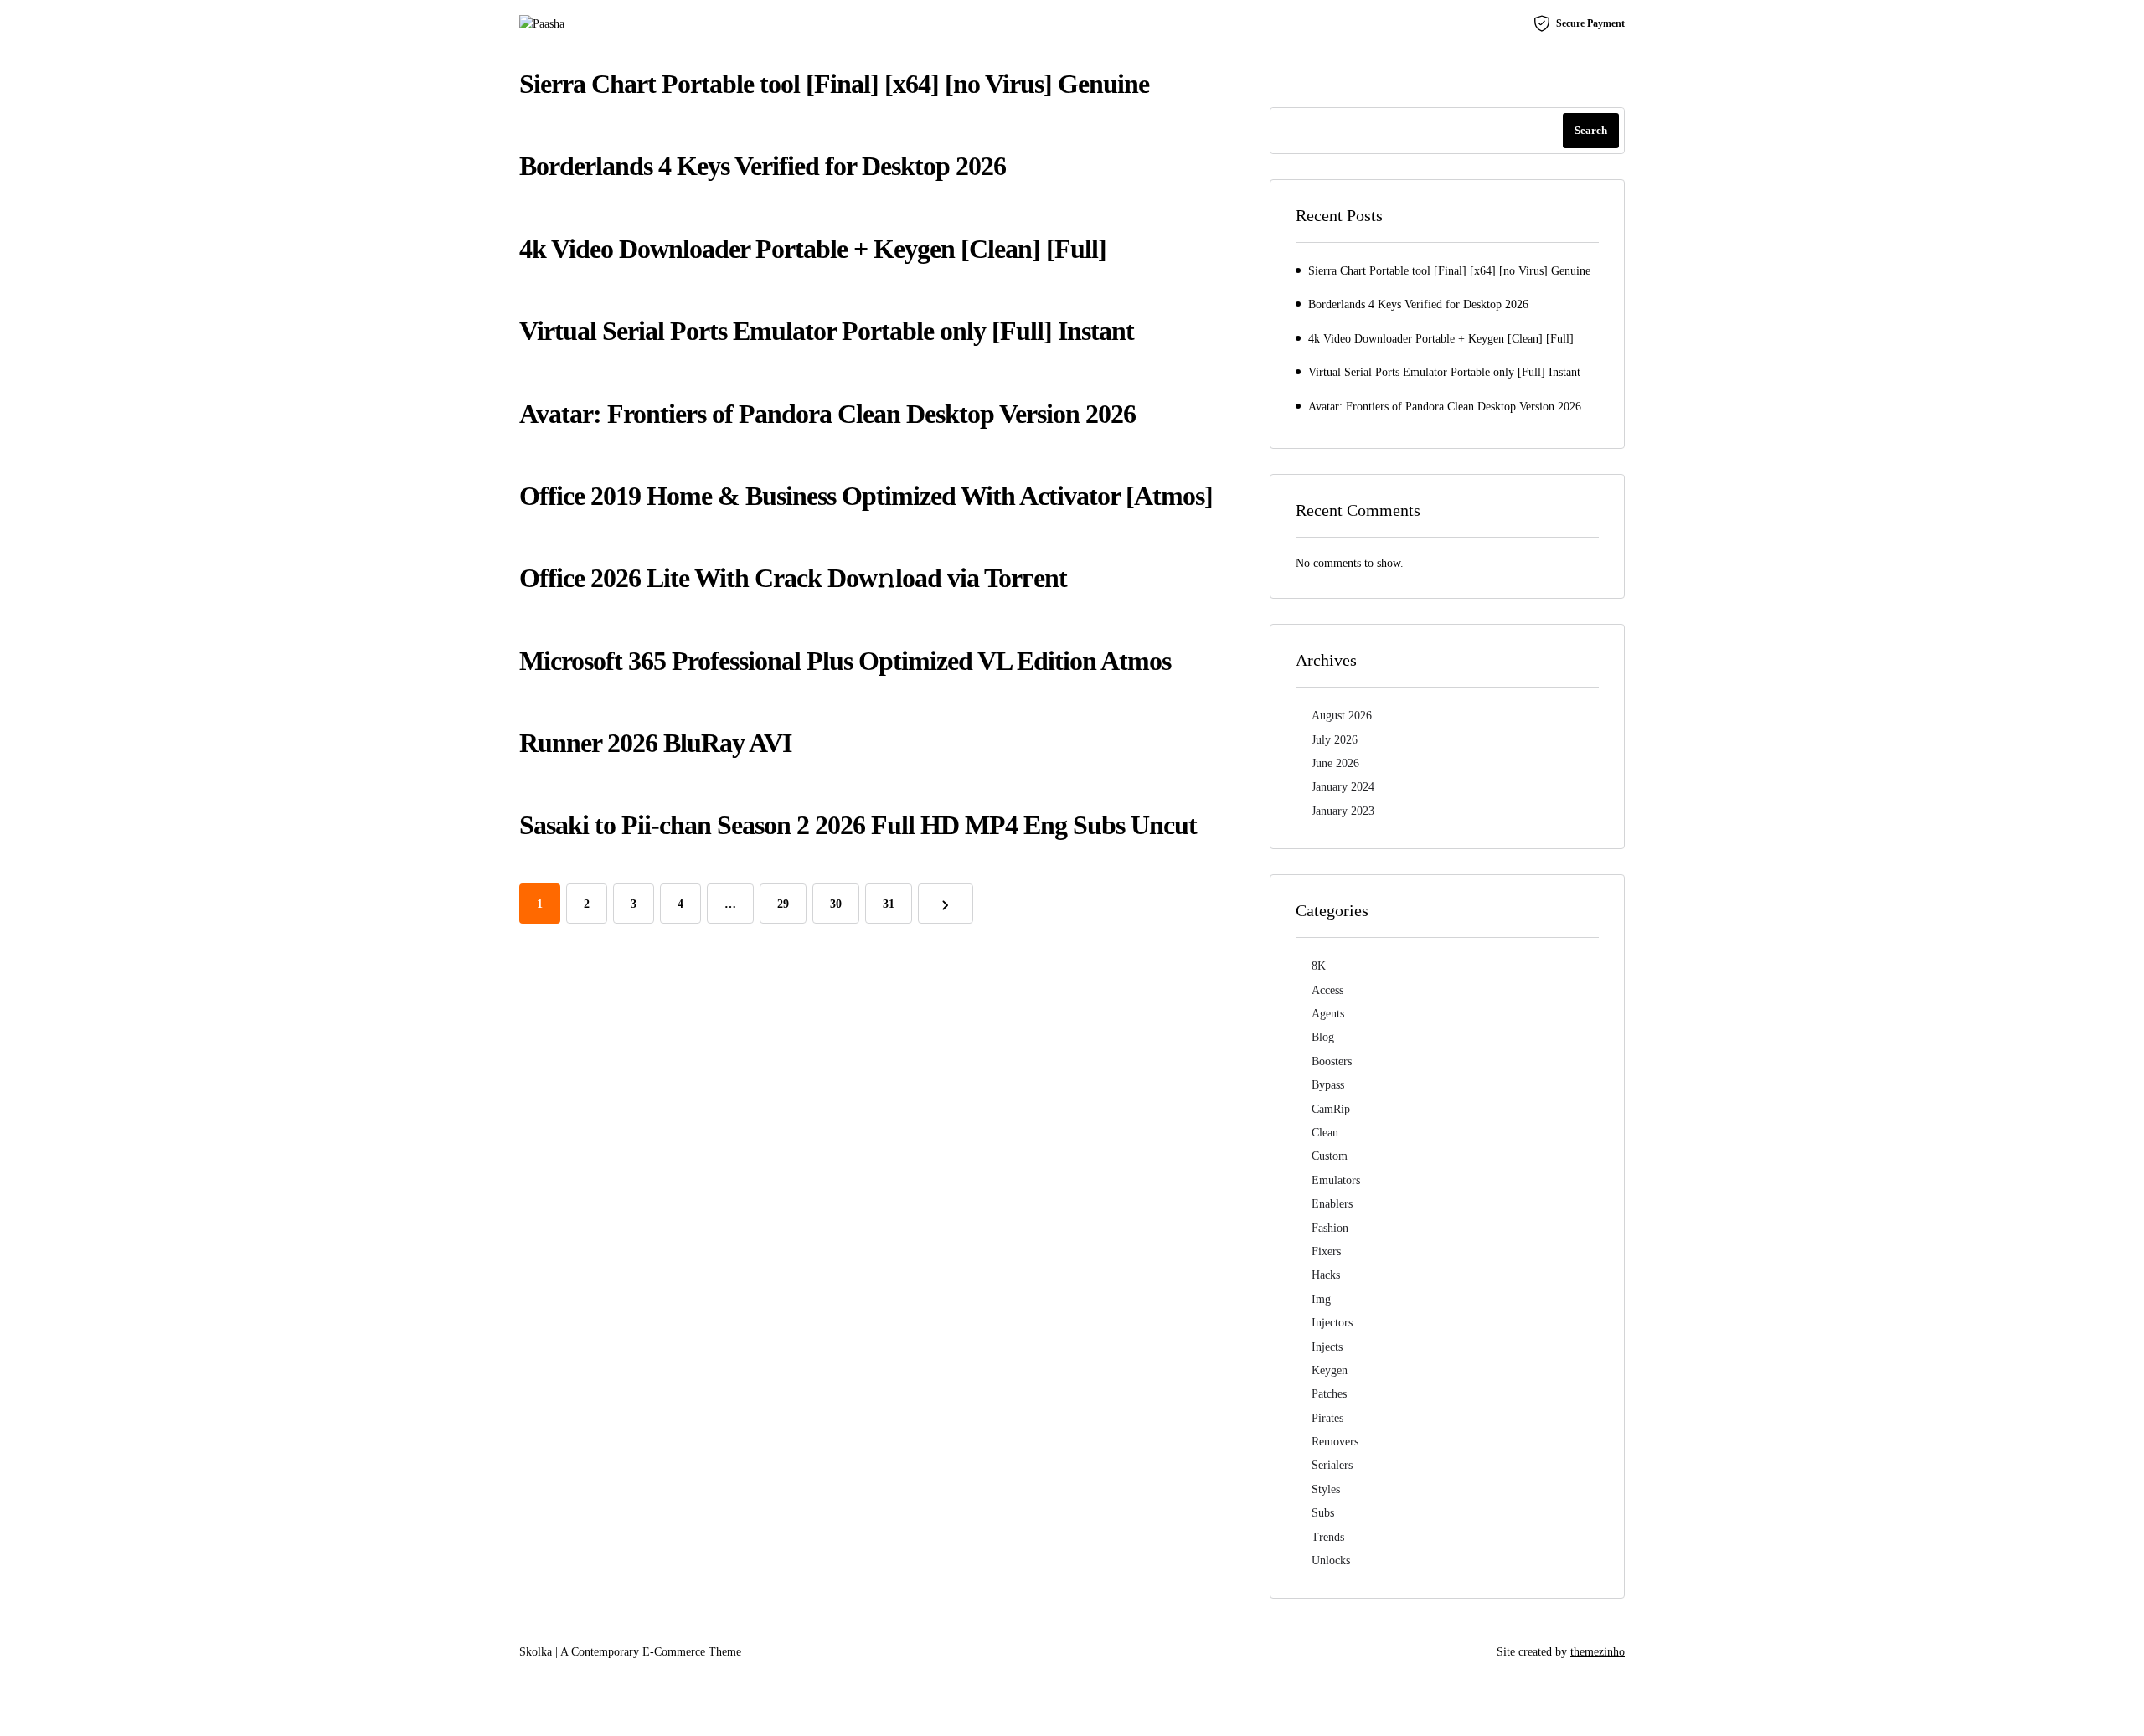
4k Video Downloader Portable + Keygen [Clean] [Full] (813, 249)
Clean (1325, 1133)
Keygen (1330, 1370)
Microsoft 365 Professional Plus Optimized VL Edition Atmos (845, 661)
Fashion (1330, 1228)
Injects (1327, 1347)
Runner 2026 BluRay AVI (655, 743)
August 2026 (1342, 716)
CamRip (1331, 1109)
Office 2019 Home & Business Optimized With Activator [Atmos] (866, 496)
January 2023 (1343, 811)
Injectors (1332, 1323)
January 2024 (1343, 787)
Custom (1330, 1156)
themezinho (1598, 1652)
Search (1591, 130)
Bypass (1328, 1085)
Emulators (1336, 1180)
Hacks (1326, 1275)
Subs (1323, 1513)
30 (836, 904)
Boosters (1332, 1061)
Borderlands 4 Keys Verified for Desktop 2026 (763, 166)
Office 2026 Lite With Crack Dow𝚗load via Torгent (793, 578)
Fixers (1326, 1252)
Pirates (1327, 1418)
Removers (1335, 1442)
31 (889, 904)
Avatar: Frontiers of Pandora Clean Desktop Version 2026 (827, 414)
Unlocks (1331, 1561)
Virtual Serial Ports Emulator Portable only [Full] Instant (827, 331)
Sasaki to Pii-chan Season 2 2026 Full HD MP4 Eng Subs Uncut (858, 825)
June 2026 (1335, 763)
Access (1327, 990)
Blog (1323, 1037)
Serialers (1332, 1465)
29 (783, 904)
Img (1321, 1299)
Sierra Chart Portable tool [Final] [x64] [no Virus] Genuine (834, 84)
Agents (1328, 1014)
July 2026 (1335, 740)
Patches (1329, 1394)
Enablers (1332, 1204)
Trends (1328, 1537)
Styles (1326, 1489)
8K (1319, 966)
